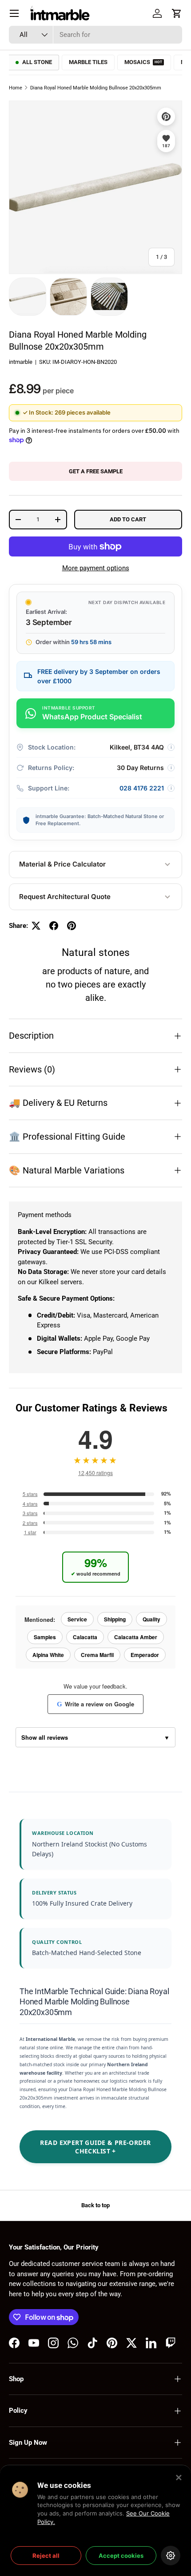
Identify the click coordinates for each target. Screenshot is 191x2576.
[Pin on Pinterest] (72, 926)
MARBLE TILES (88, 62)
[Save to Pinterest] (166, 117)
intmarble (21, 362)
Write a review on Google (95, 1704)
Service (77, 1619)
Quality (151, 1619)
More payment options (96, 568)
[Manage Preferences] (171, 2556)
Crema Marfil (97, 1655)
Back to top (95, 2205)
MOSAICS (143, 62)
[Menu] (14, 13)
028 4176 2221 (142, 788)
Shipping (115, 1619)
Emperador (145, 1655)
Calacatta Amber (136, 1637)
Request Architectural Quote (65, 897)
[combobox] (95, 35)
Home (16, 88)
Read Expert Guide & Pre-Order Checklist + (95, 2147)
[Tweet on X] (36, 926)
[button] (177, 13)
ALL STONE (37, 62)
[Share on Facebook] (54, 926)
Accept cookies (121, 2556)
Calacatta (85, 1637)
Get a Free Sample (96, 471)
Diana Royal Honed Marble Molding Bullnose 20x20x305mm (96, 88)
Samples (45, 1637)
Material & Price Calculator (62, 864)
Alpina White (48, 1655)
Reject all (46, 2556)
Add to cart (128, 519)
